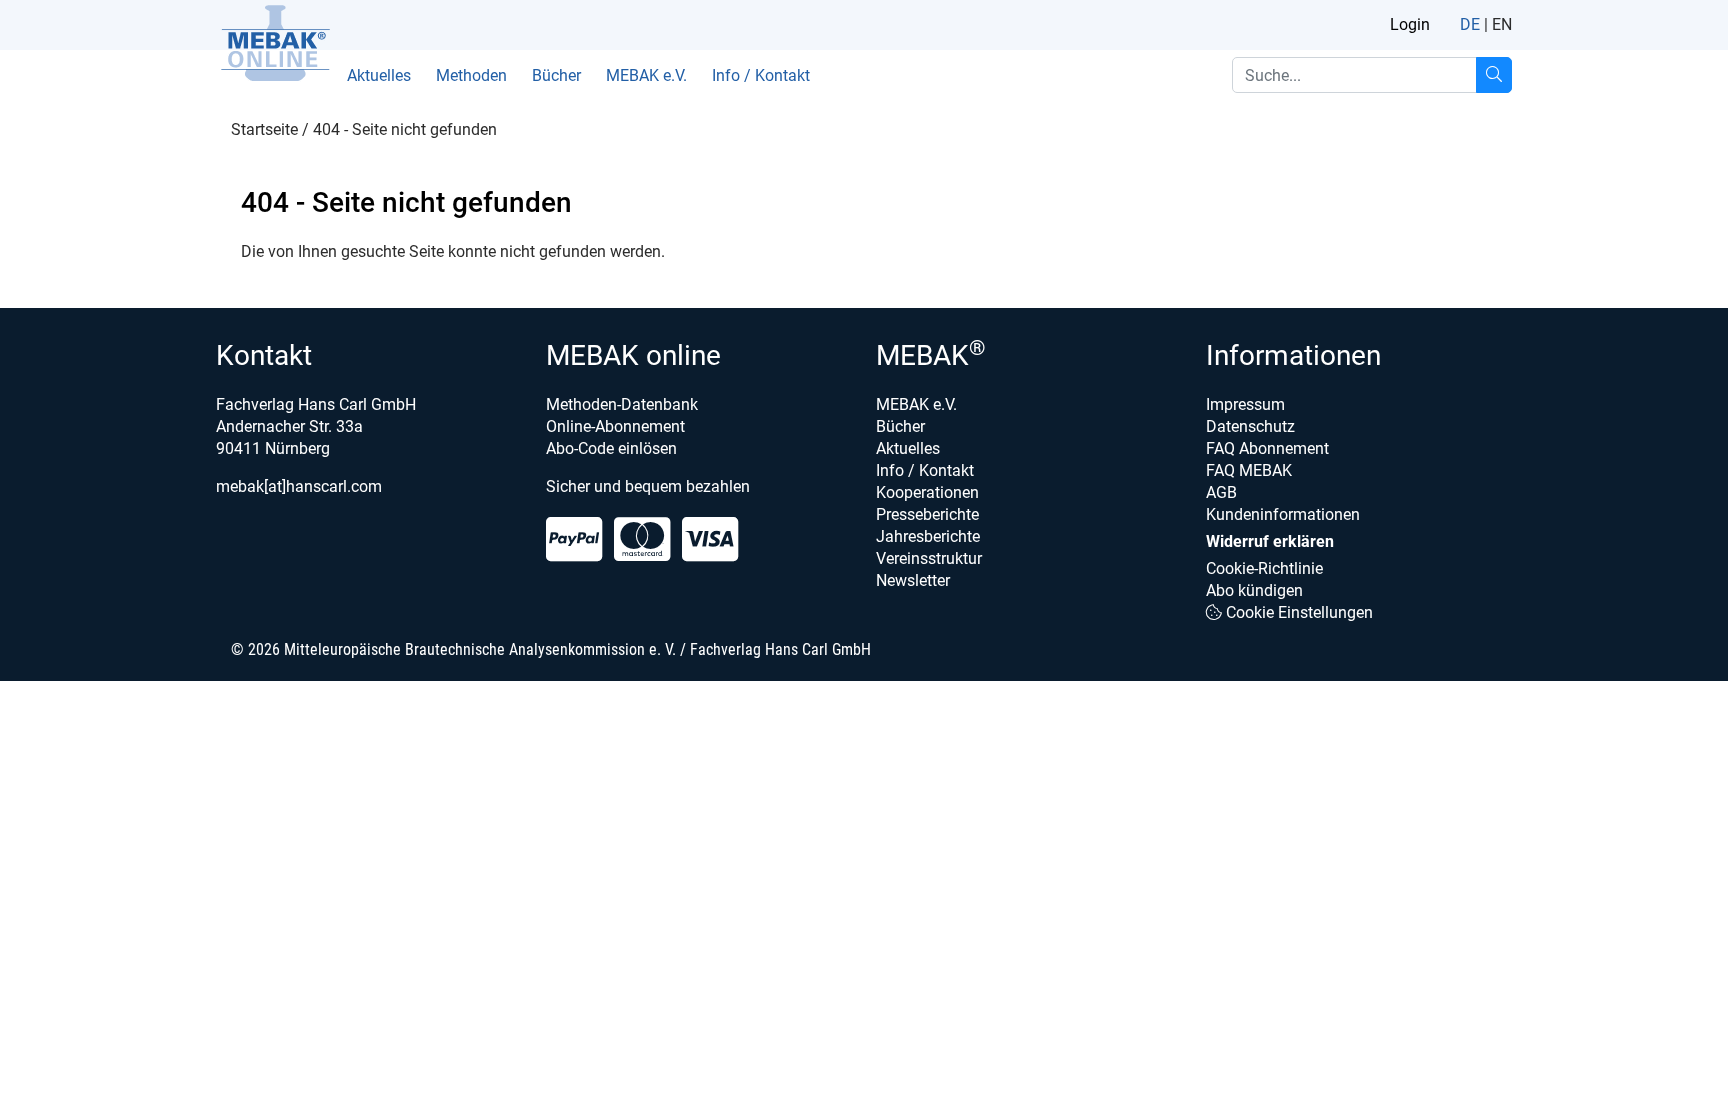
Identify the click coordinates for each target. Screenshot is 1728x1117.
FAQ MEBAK (1249, 470)
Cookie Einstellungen (1297, 612)
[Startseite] (275, 43)
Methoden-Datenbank (622, 404)
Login (1410, 24)
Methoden (471, 75)
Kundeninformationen (1283, 514)
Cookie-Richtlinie (1264, 568)
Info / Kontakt (761, 75)
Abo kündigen (1254, 590)
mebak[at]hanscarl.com (299, 486)
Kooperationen (927, 492)
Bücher (556, 75)
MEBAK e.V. (646, 75)
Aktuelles (379, 75)
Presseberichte (927, 514)
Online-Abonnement (615, 426)
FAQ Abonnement (1267, 448)
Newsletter (913, 580)
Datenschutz (1250, 426)
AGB (1221, 492)
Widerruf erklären (1270, 541)
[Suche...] (1494, 75)
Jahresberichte (928, 536)
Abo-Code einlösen (611, 448)
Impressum (1245, 404)
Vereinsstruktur (929, 558)
